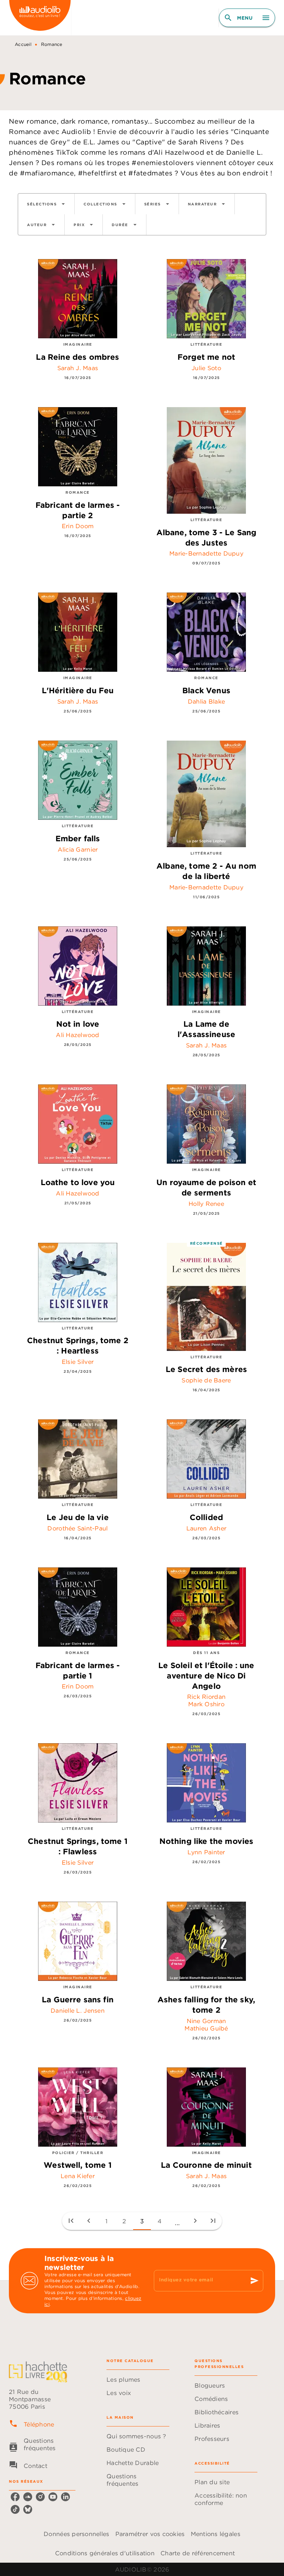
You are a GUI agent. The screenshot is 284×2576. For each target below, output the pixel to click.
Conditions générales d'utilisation (105, 2553)
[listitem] (15, 2497)
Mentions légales (216, 2534)
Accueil (23, 44)
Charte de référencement (198, 2553)
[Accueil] (40, 18)
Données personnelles (76, 2534)
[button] (46, 204)
